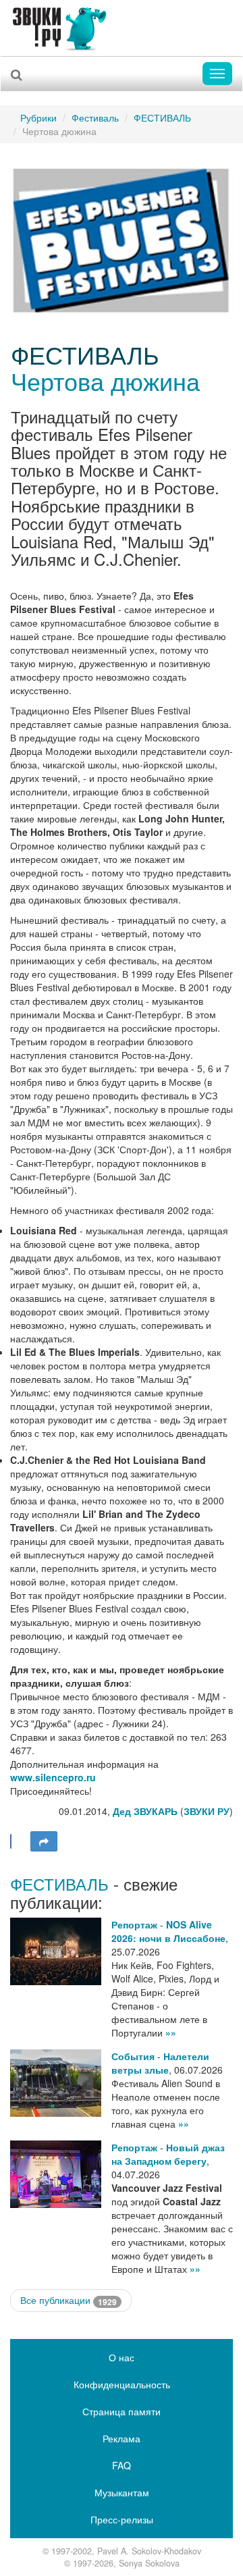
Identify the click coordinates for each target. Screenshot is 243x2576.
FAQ (122, 2465)
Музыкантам (122, 2492)
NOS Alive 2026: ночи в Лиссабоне (168, 1931)
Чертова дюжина (105, 380)
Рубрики (38, 117)
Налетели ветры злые (160, 2063)
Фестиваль (95, 117)
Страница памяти (122, 2411)
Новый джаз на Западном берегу (168, 2154)
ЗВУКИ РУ (207, 1811)
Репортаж (134, 1924)
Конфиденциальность (122, 2384)
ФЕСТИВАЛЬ (162, 117)
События (133, 2056)
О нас (122, 2357)
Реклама (122, 2438)
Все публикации (69, 2300)
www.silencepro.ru (53, 1777)
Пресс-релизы (122, 2519)
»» (171, 2032)
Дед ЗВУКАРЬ (145, 1811)
